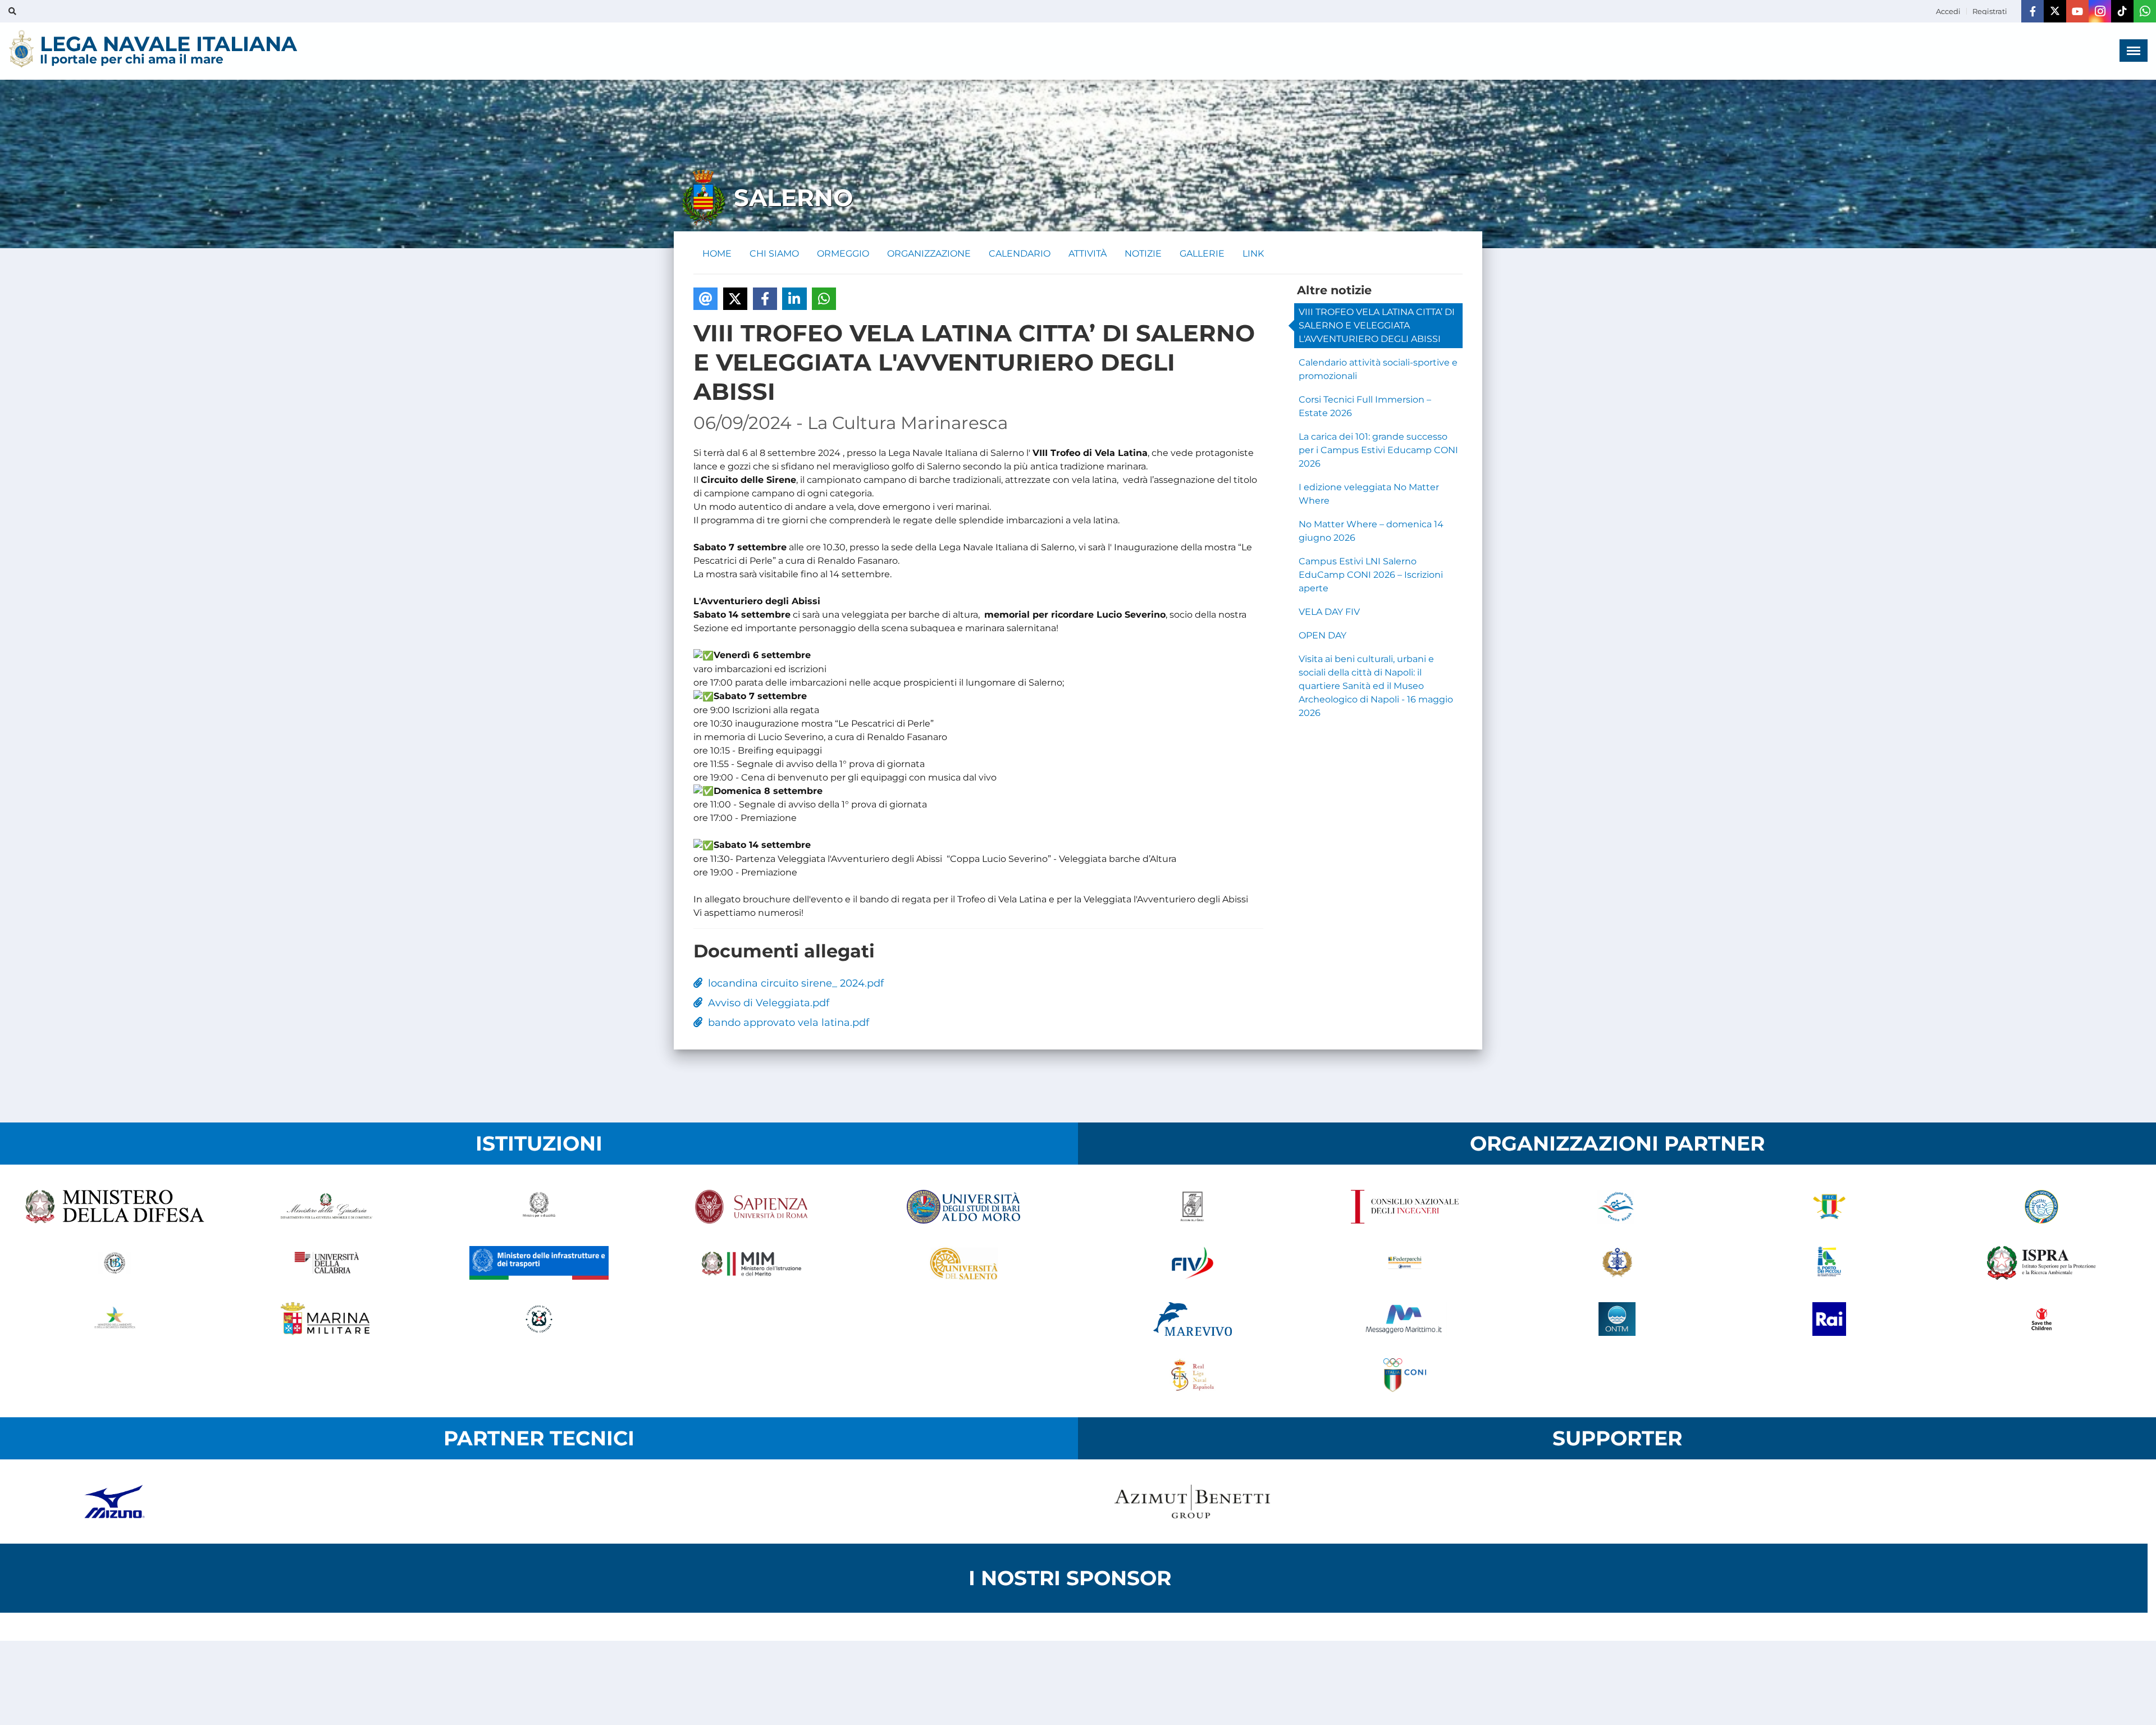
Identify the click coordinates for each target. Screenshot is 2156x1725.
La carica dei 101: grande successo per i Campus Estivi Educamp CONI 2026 (1378, 450)
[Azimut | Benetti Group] (1193, 1502)
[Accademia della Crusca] (1193, 1207)
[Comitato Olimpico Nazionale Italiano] (1405, 1375)
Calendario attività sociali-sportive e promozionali (1378, 369)
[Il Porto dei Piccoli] (1829, 1263)
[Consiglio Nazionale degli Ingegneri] (1405, 1207)
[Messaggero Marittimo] (1405, 1319)
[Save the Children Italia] (2041, 1319)
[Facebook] (2032, 11)
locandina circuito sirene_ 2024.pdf (793, 983)
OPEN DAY (1323, 635)
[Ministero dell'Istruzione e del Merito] (751, 1263)
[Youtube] (2077, 11)
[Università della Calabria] (327, 1263)
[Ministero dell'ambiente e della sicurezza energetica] (115, 1319)
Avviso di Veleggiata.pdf (766, 1003)
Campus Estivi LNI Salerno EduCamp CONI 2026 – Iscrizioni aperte (1371, 575)
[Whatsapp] (2145, 11)
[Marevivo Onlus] (1193, 1319)
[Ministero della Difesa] (115, 1207)
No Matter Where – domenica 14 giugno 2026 (1371, 531)
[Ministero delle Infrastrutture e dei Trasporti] (539, 1263)
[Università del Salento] (963, 1263)
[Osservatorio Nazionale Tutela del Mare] (1617, 1319)
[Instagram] (2100, 11)
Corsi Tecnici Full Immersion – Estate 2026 (1365, 406)
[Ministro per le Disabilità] (539, 1207)
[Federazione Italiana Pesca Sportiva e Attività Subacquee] (2041, 1207)
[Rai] (1829, 1319)
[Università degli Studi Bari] (963, 1207)
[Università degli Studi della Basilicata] (115, 1263)
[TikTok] (2122, 11)
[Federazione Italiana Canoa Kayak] (1617, 1207)
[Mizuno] (115, 1502)
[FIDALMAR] (1617, 1263)
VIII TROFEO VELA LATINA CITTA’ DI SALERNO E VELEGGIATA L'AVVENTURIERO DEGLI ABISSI (1377, 325)
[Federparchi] (1405, 1263)
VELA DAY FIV (1329, 612)
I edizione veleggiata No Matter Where (1369, 494)
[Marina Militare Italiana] (327, 1319)
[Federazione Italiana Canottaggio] (1829, 1207)
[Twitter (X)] (2055, 11)
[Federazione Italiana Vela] (1193, 1263)
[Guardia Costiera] (539, 1319)
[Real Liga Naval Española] (1193, 1375)
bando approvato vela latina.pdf (786, 1023)
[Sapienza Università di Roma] (751, 1207)
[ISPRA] (2041, 1263)
